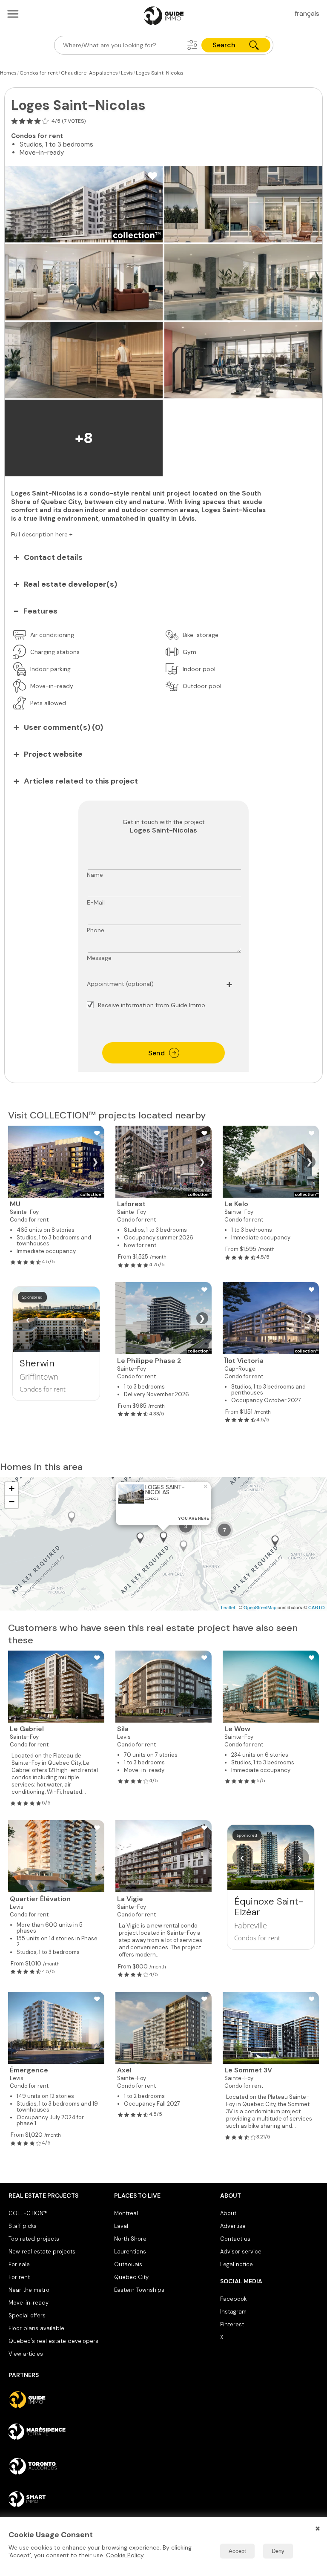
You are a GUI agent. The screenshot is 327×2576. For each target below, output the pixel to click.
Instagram (233, 2312)
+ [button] (12, 1488)
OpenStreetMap (260, 1607)
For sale (19, 2264)
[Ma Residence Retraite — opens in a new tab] (58, 2433)
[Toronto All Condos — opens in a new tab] (58, 2466)
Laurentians (130, 2252)
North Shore (130, 2239)
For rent (19, 2277)
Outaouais (128, 2264)
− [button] (12, 1502)
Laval (121, 2226)
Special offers (27, 2315)
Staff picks (23, 2226)
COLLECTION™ (28, 2213)
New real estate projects (42, 2252)
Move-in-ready (29, 2303)
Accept (237, 2551)
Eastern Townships (139, 2290)
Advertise (233, 2226)
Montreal (126, 2213)
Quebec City (131, 2277)
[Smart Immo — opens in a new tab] (58, 2499)
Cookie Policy (125, 2555)
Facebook (233, 2299)
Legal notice (237, 2264)
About (228, 2213)
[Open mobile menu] (13, 14)
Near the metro (29, 2290)
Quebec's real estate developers (53, 2341)
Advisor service (241, 2252)
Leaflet (228, 1607)
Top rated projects (34, 2239)
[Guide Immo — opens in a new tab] (58, 2400)
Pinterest (232, 2324)
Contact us (235, 2239)
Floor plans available (36, 2328)
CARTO (317, 1607)
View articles (26, 2354)
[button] (192, 45)
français (307, 13)
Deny (278, 2551)
